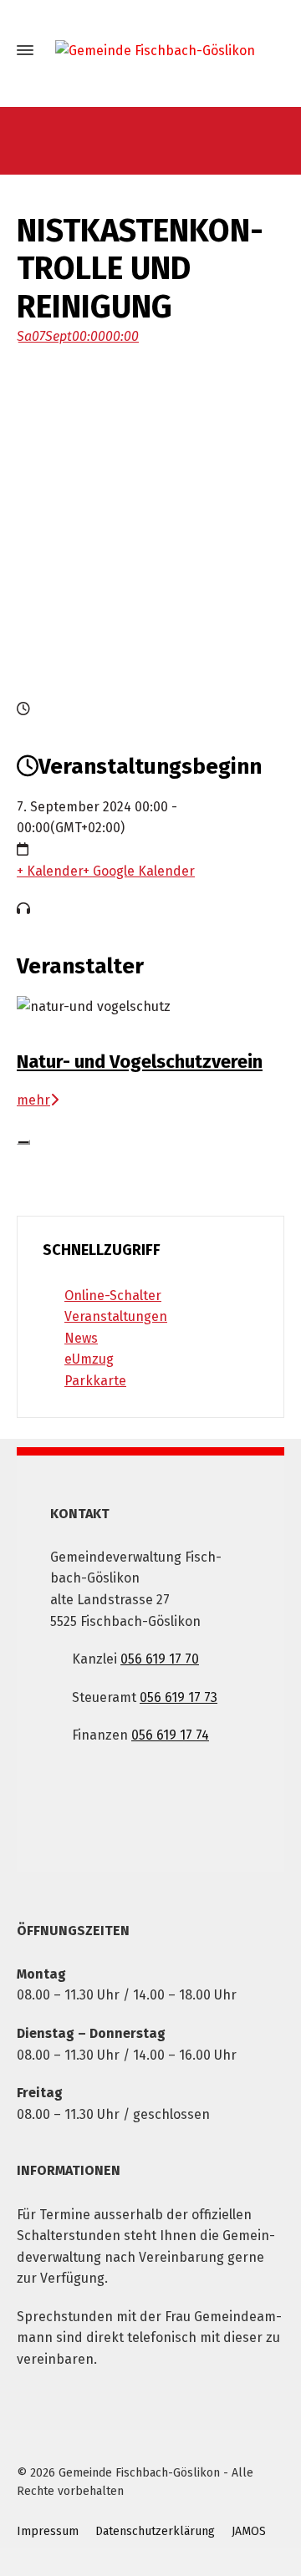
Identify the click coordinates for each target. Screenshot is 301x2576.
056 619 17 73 (179, 1697)
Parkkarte (95, 1381)
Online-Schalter (113, 1296)
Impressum (48, 2531)
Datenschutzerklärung (155, 2531)
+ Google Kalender (139, 871)
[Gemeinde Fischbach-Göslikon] (150, 51)
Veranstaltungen (116, 1316)
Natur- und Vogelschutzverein (140, 1062)
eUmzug (89, 1359)
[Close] (23, 1142)
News (81, 1338)
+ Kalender (50, 871)
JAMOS (249, 2531)
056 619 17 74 (170, 1735)
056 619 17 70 (160, 1659)
